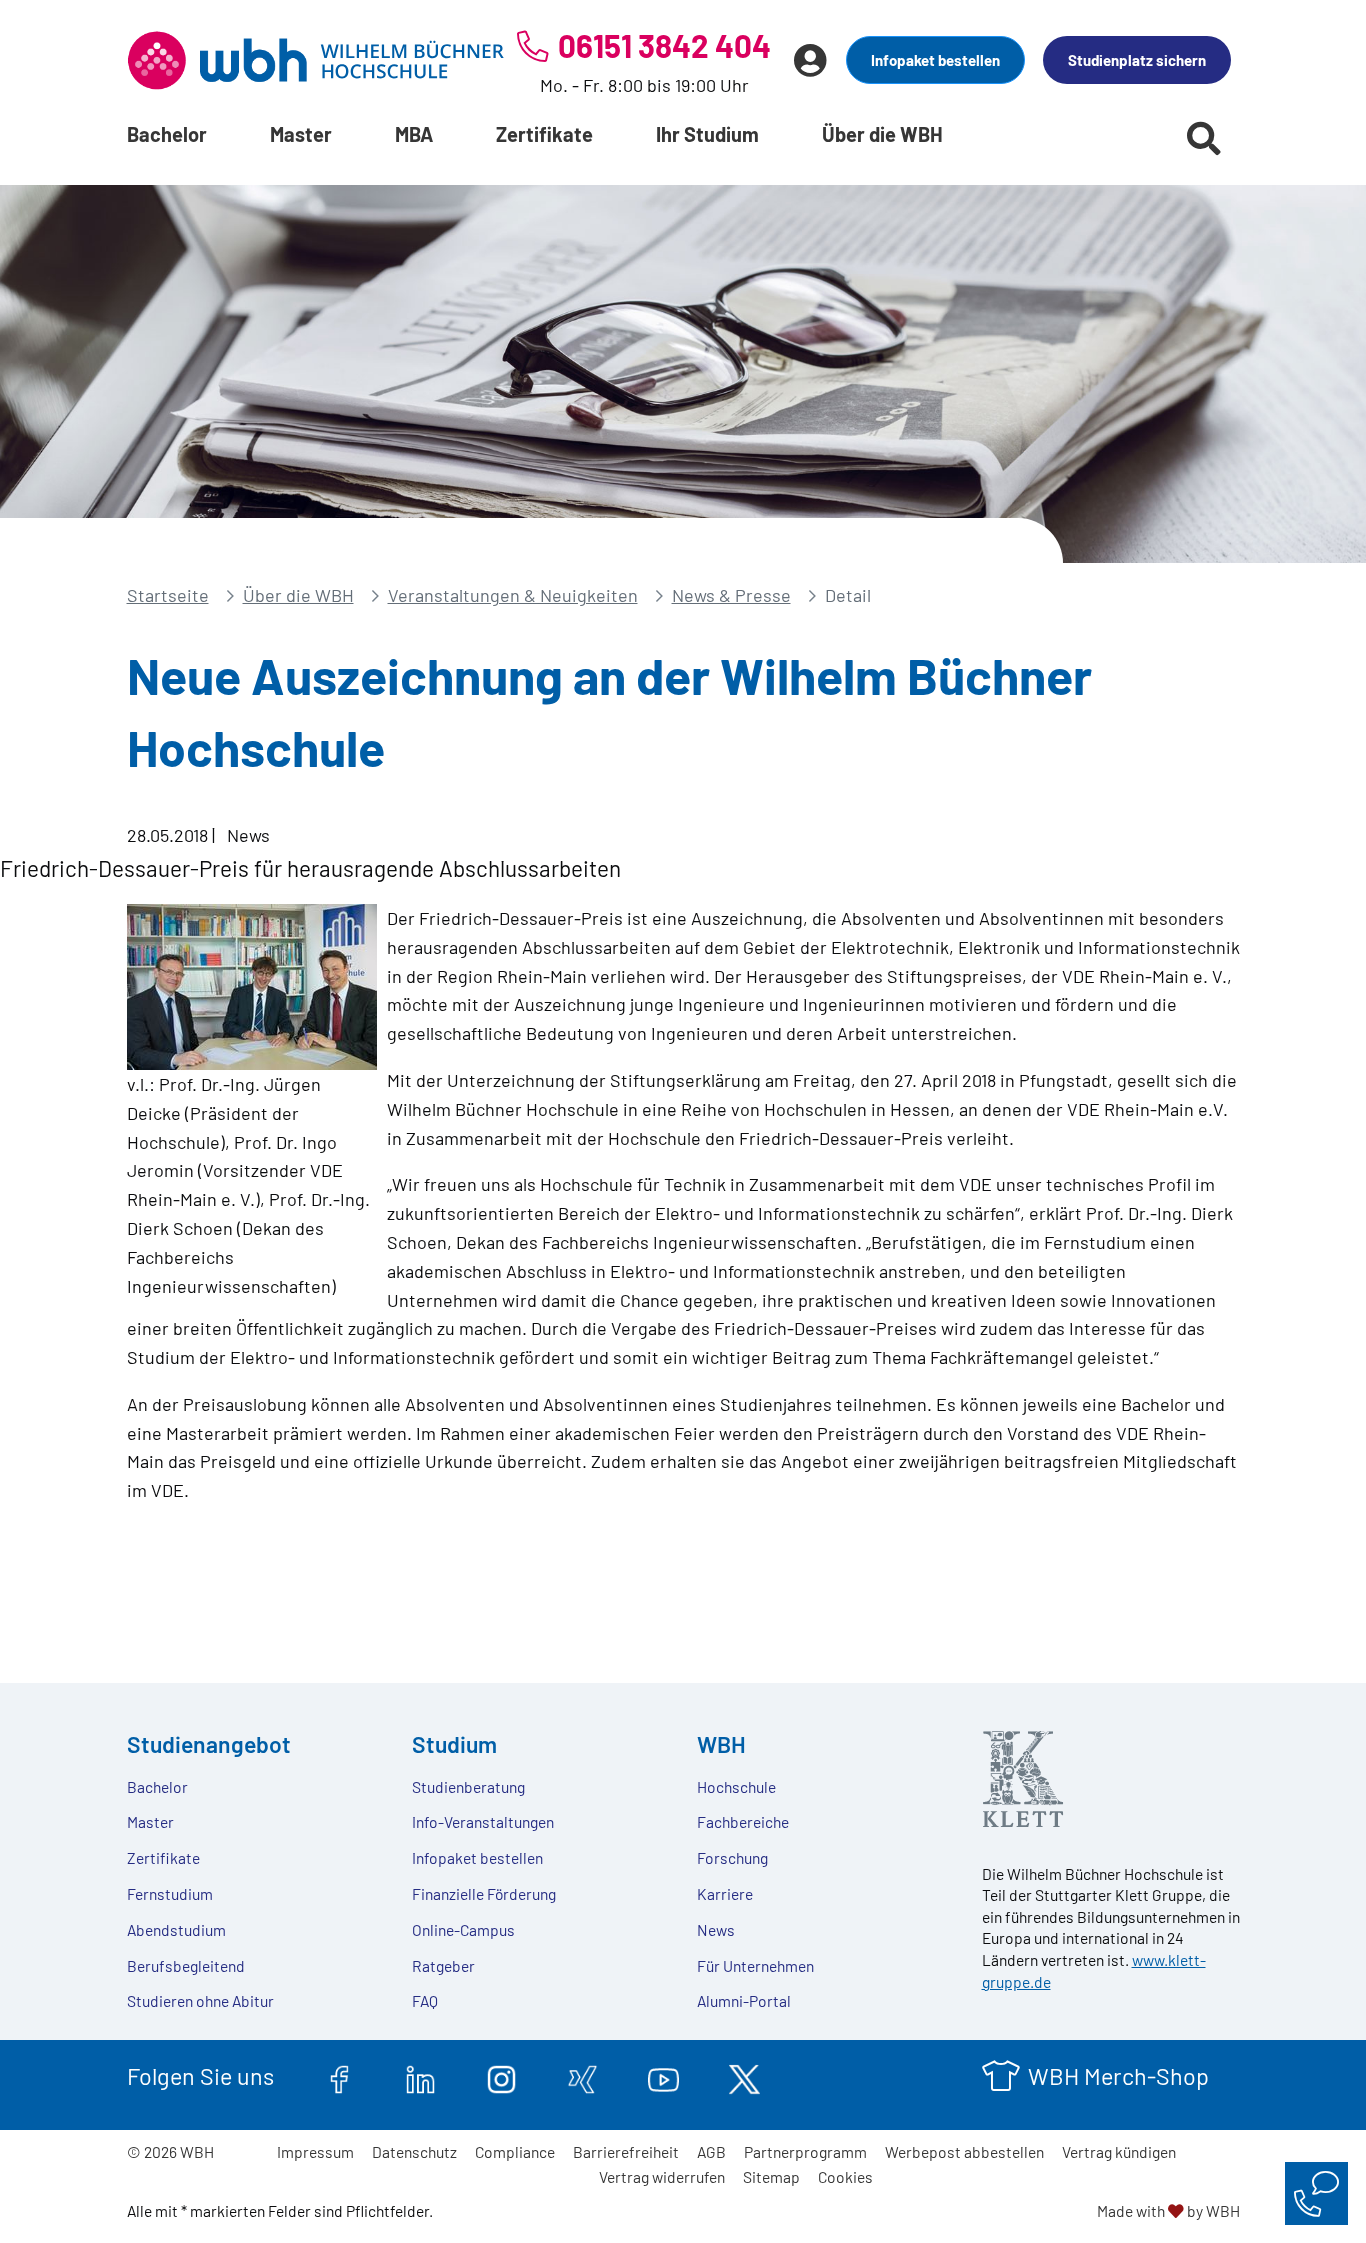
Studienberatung (468, 1786)
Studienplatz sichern (1137, 60)
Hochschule (736, 1786)
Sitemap (771, 2176)
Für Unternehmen (755, 1965)
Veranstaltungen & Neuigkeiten (513, 595)
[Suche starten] (1204, 138)
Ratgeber (443, 1965)
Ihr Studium (707, 134)
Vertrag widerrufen (662, 2176)
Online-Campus (463, 1929)
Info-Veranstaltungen (483, 1821)
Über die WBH (882, 134)
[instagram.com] (501, 2076)
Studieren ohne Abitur (200, 2000)
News (716, 1929)
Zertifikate (544, 134)
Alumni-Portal (744, 2000)
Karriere (725, 1893)
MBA (414, 134)
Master (301, 134)
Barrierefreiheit (626, 2151)
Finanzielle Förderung (484, 1893)
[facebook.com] (339, 2076)
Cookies (845, 2176)
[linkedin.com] (420, 2076)
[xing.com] (582, 2076)
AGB (711, 2151)
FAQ (425, 2000)
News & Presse (731, 595)
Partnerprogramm (805, 2151)
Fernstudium (170, 1893)
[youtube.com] (663, 2076)
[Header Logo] (316, 60)
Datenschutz (414, 2151)
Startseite (168, 595)
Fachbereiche (743, 1821)
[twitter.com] (744, 2076)
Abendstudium (176, 1929)
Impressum (315, 2151)
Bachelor (167, 134)
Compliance (515, 2151)
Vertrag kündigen (1119, 2151)
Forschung (732, 1857)
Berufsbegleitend (186, 1965)
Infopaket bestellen (935, 60)
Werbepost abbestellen (964, 2151)
